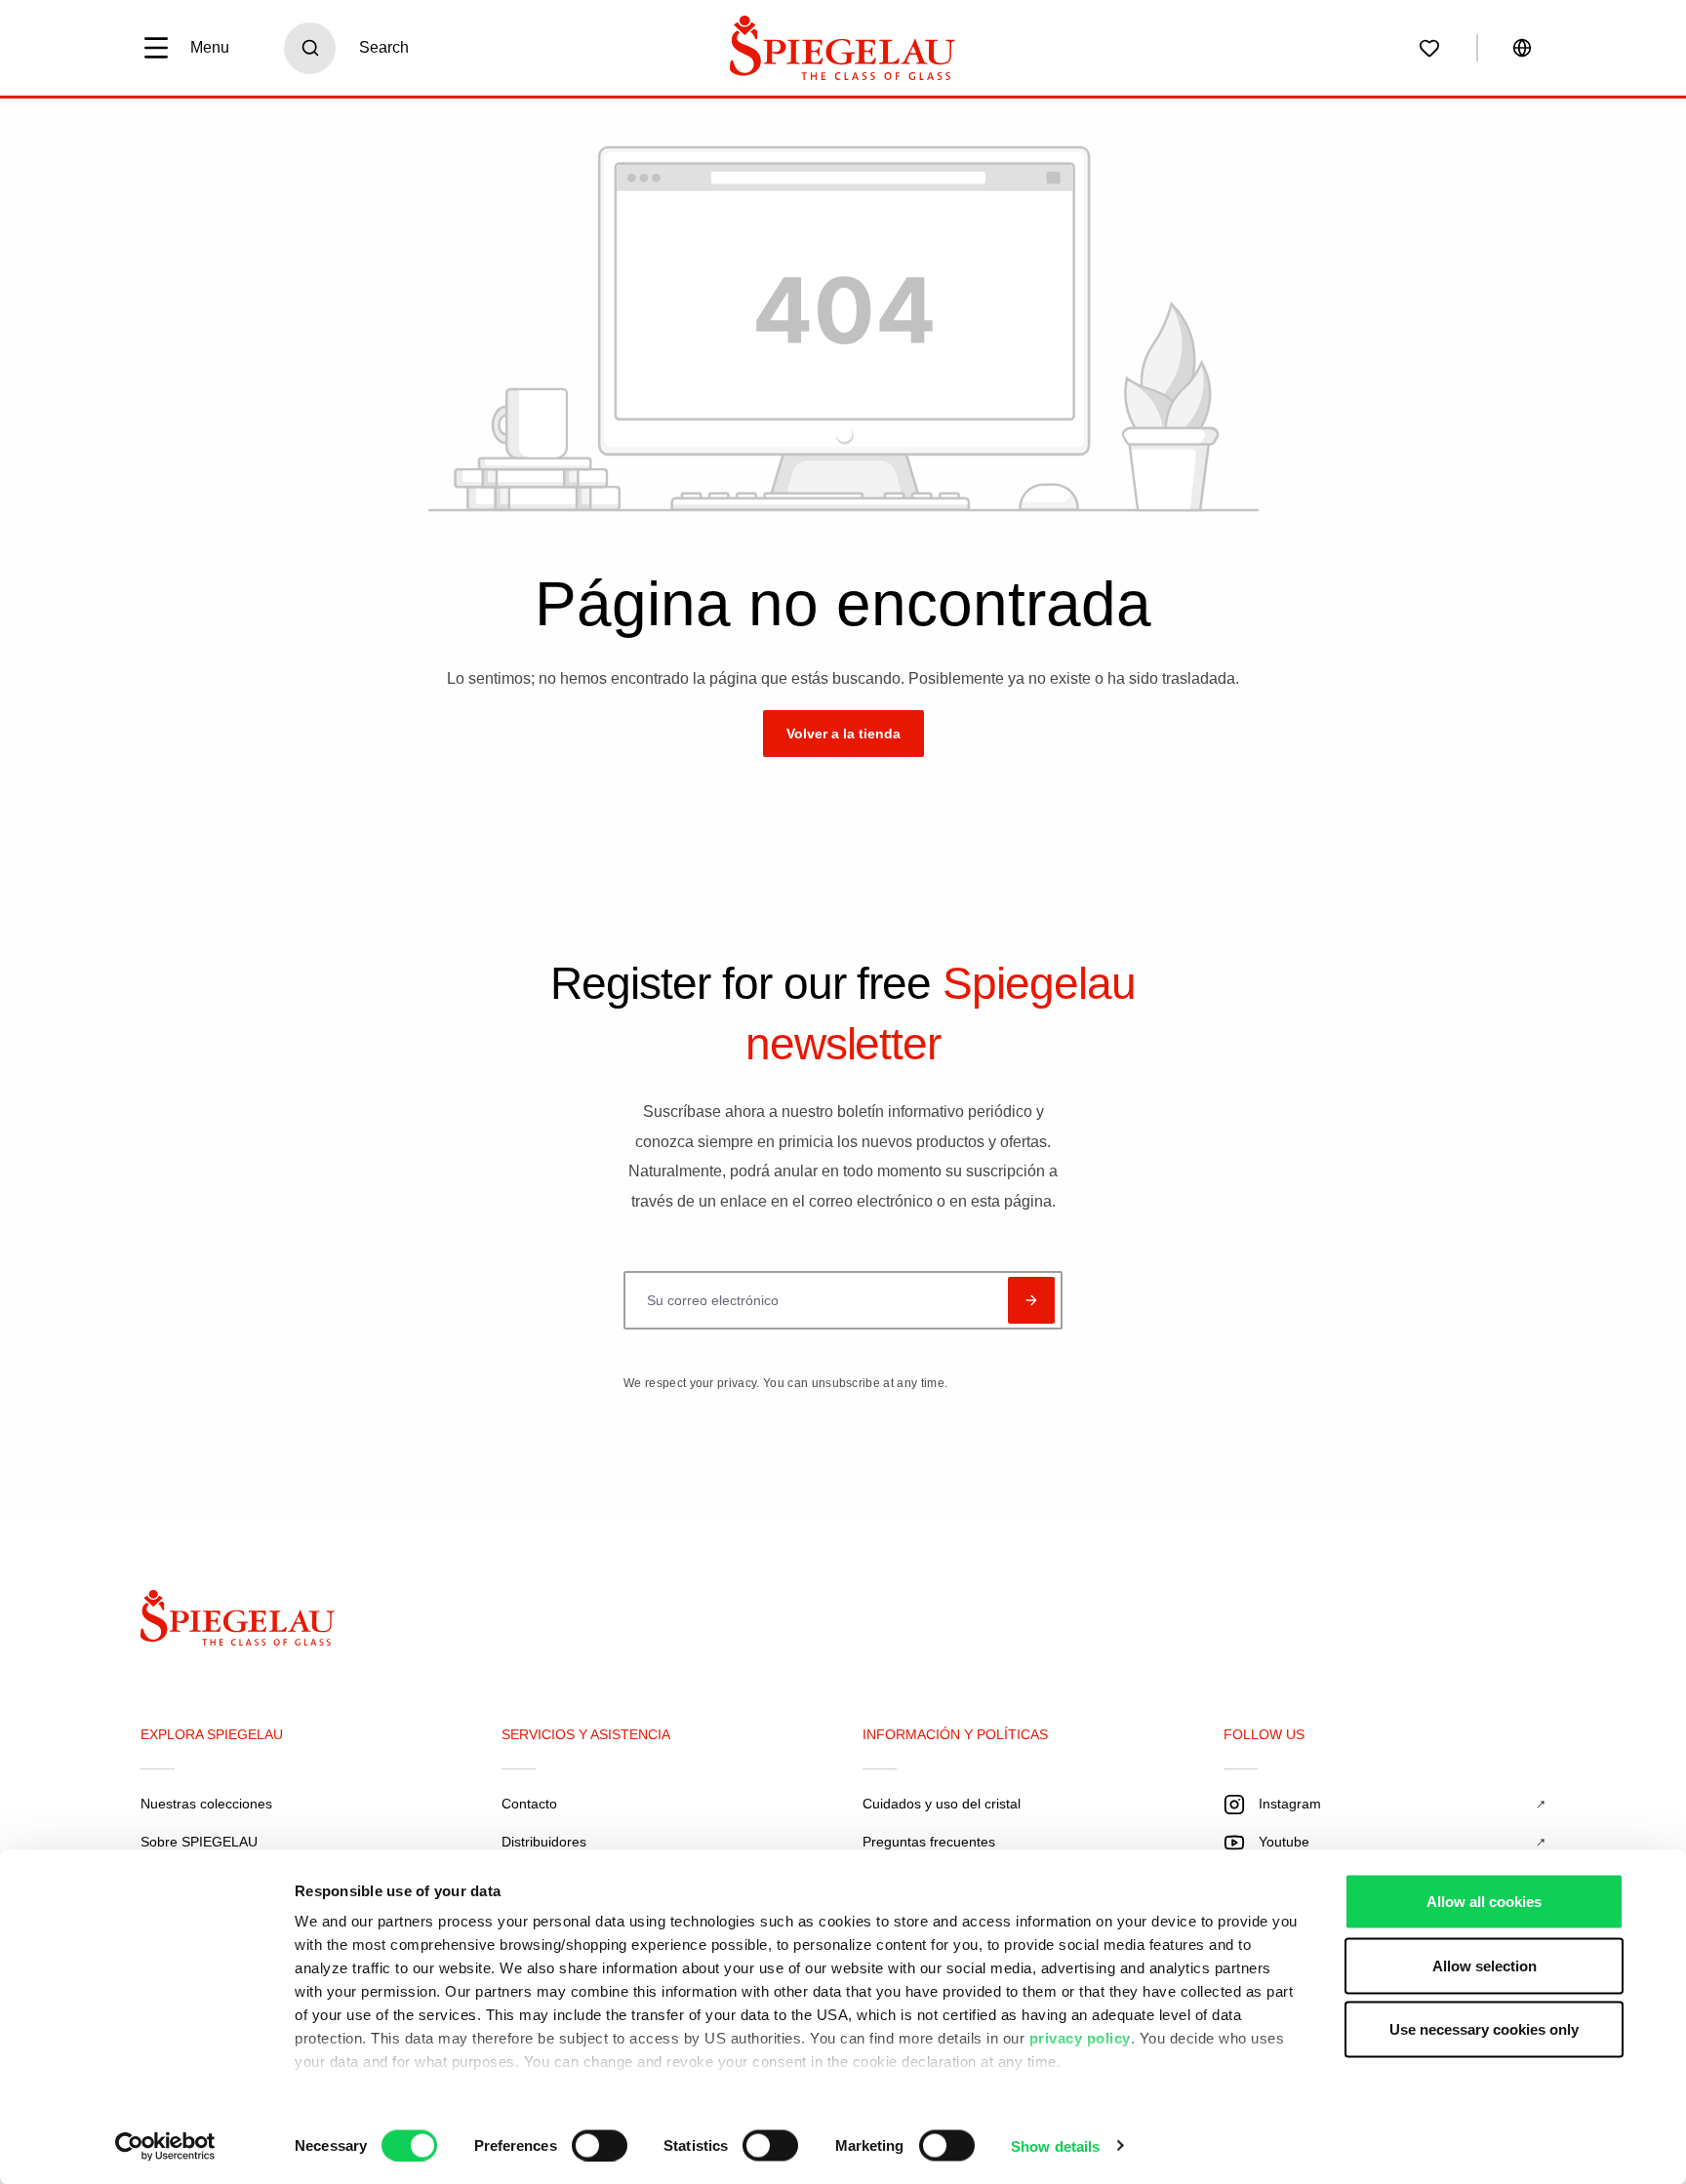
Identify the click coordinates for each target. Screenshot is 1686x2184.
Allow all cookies (1484, 1902)
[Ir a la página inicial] (843, 48)
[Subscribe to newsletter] (1031, 1300)
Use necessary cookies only (1484, 2029)
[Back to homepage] (254, 1623)
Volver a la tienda (843, 734)
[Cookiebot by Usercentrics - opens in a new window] (165, 2146)
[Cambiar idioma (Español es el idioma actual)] (1522, 48)
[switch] (600, 2145)
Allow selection (1485, 1965)
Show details (1055, 2145)
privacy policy (1080, 2038)
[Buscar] (310, 48)
